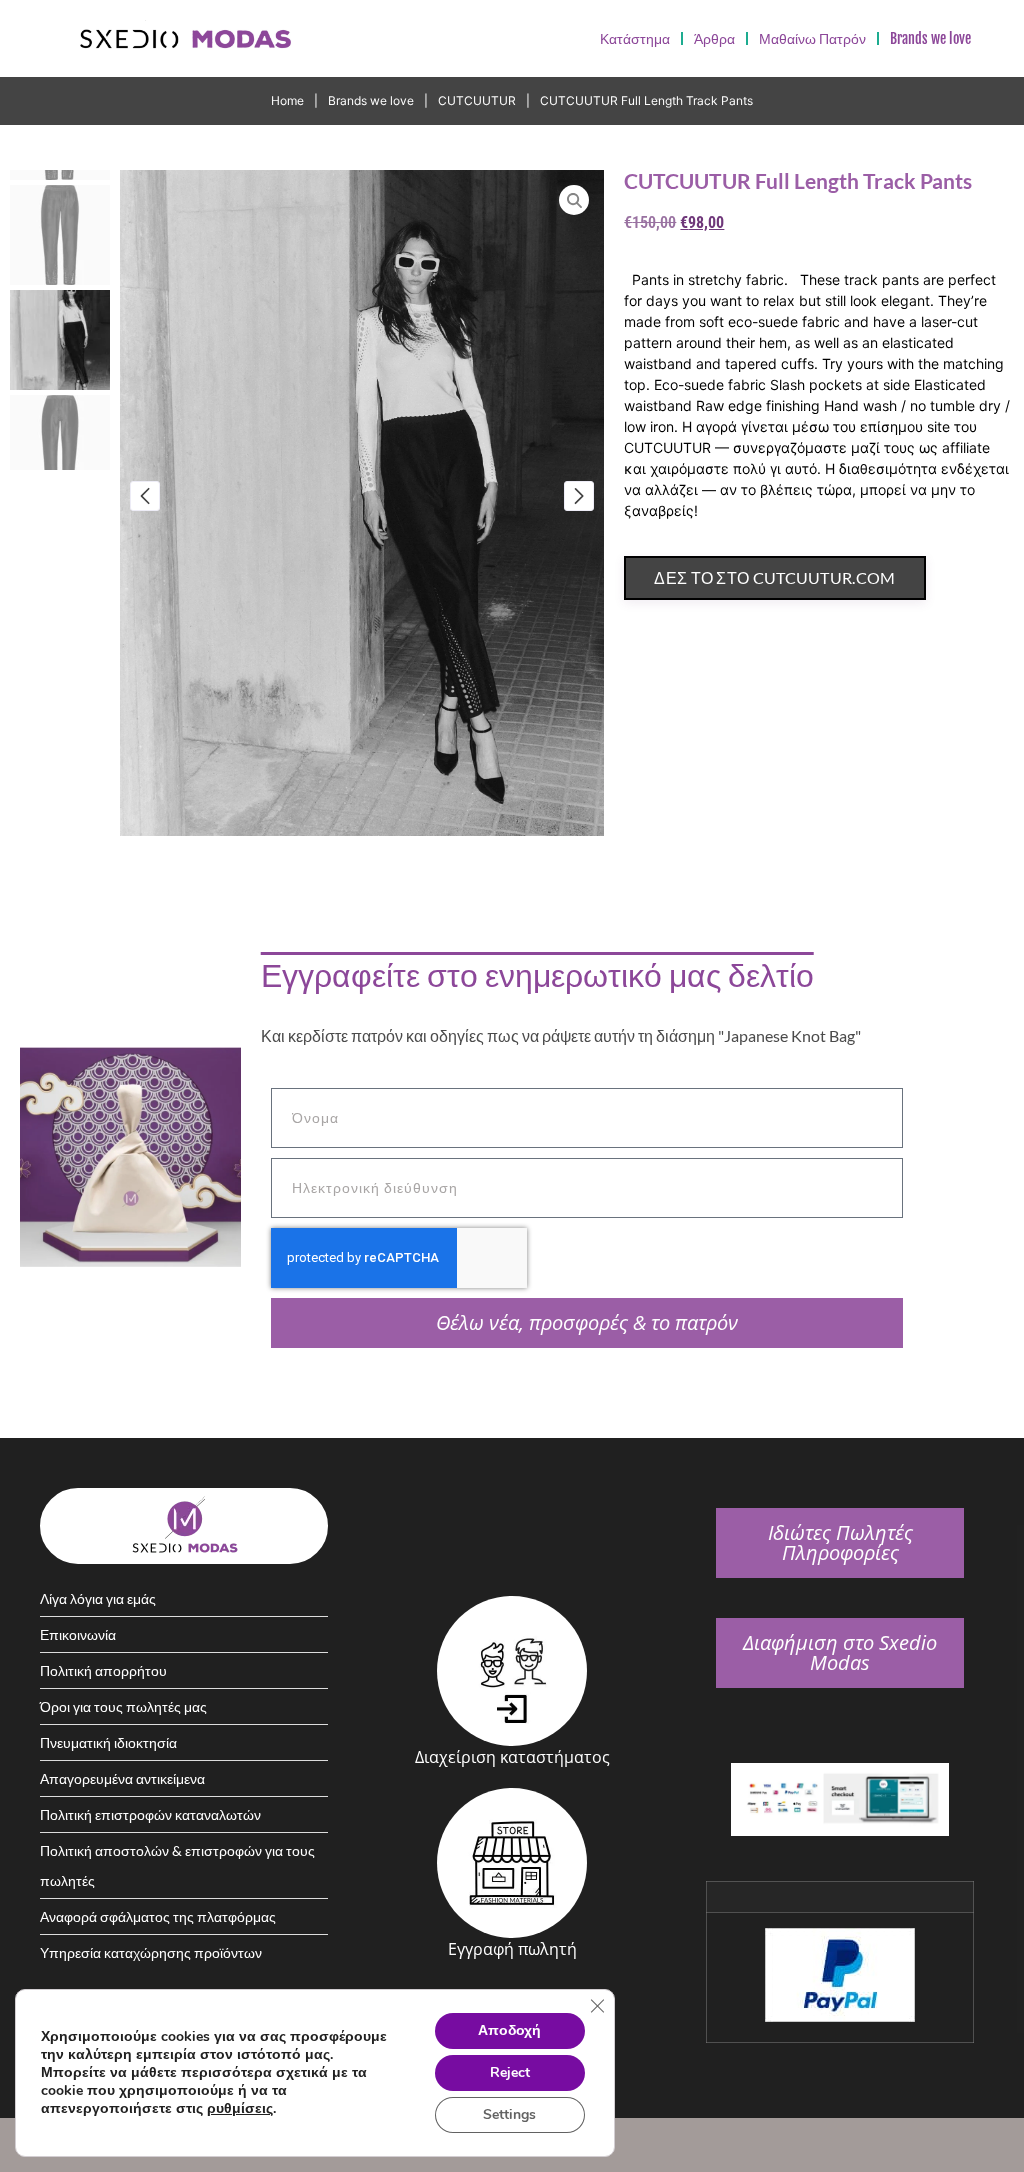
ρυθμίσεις (240, 2109)
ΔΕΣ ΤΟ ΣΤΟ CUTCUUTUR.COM (774, 577)
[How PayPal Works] (840, 2016)
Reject (510, 2072)
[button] (145, 496)
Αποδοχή (509, 2030)
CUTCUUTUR (477, 100)
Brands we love (371, 100)
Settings (509, 2114)
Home (287, 100)
